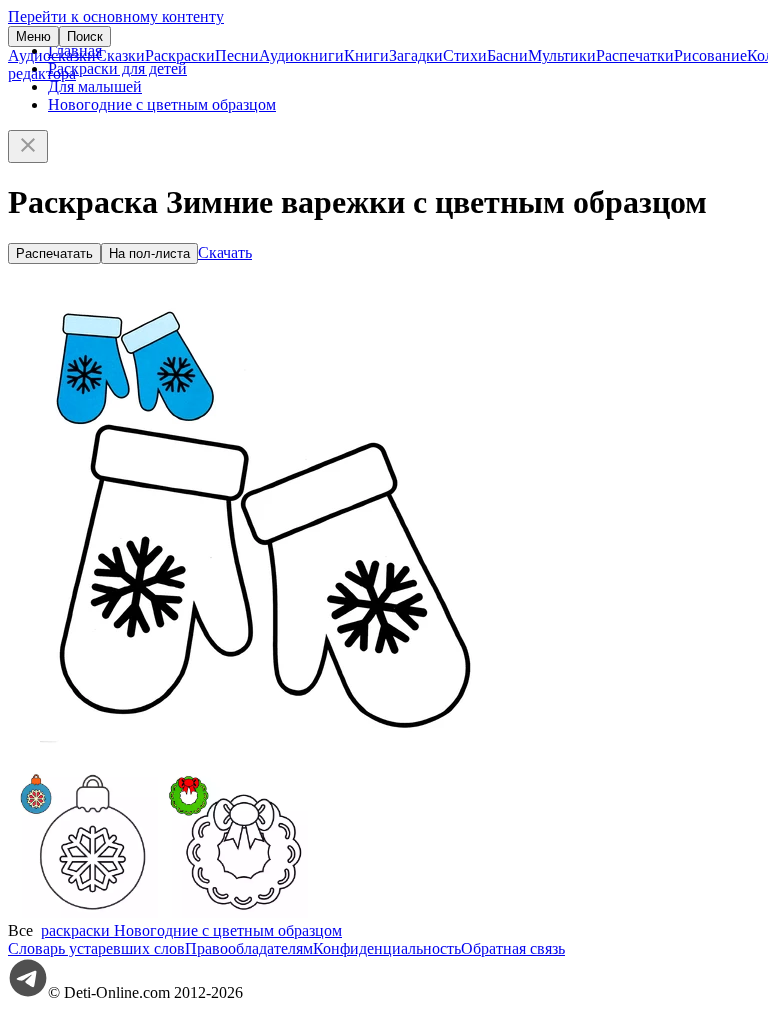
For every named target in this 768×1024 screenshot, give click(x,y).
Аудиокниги (301, 55)
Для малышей (95, 86)
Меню (33, 36)
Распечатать (54, 253)
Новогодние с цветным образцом (162, 104)
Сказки (120, 55)
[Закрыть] (28, 146)
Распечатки (635, 55)
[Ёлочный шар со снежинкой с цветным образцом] (83, 912)
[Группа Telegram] (28, 992)
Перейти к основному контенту (116, 16)
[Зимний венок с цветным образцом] (233, 912)
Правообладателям (249, 948)
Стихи (465, 55)
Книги (366, 55)
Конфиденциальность (387, 948)
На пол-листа (149, 253)
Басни (507, 55)
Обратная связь (513, 948)
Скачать (225, 252)
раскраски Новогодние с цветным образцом (191, 930)
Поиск (85, 36)
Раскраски (180, 55)
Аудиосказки (52, 55)
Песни (237, 55)
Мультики (562, 55)
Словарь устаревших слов (96, 948)
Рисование (710, 55)
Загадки (416, 55)
